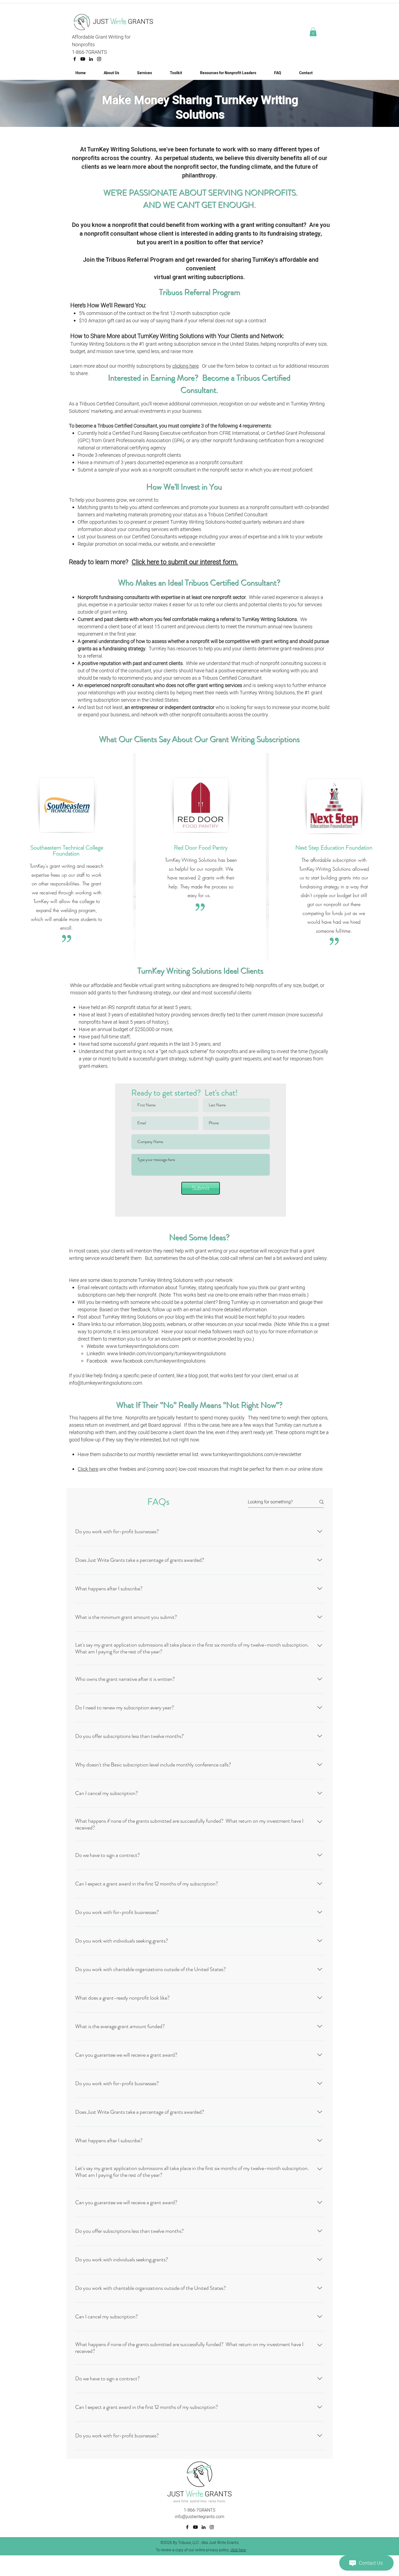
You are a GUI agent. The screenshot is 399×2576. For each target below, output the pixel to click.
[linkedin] (91, 59)
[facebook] (75, 59)
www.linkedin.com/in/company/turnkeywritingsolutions (166, 1354)
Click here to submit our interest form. (185, 562)
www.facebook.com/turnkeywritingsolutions (158, 1361)
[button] (313, 32)
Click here (88, 1469)
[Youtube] (83, 59)
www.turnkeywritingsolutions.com (142, 1346)
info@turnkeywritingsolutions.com (106, 1383)
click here (238, 2550)
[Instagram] (99, 59)
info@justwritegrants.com (199, 2517)
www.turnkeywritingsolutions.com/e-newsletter (251, 1455)
